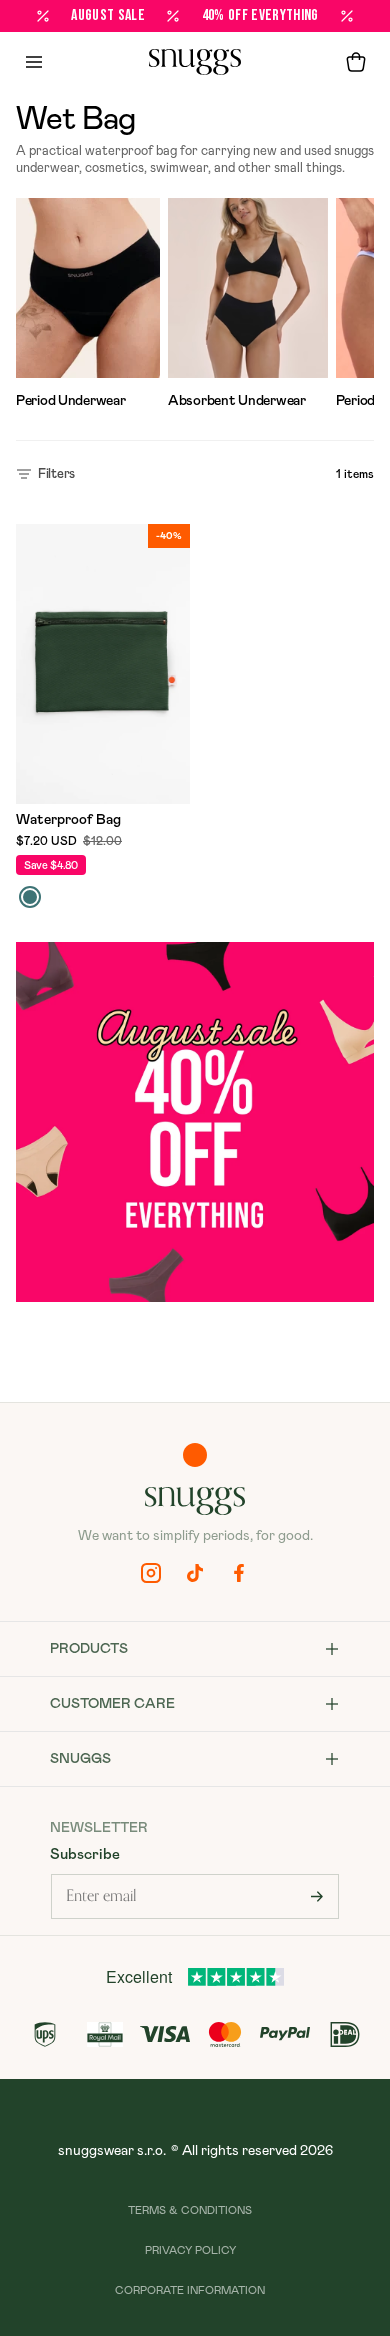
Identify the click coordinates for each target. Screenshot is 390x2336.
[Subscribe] (317, 1896)
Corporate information (190, 2290)
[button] (356, 62)
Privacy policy (190, 2250)
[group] (88, 307)
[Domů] (195, 62)
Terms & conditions (190, 2210)
